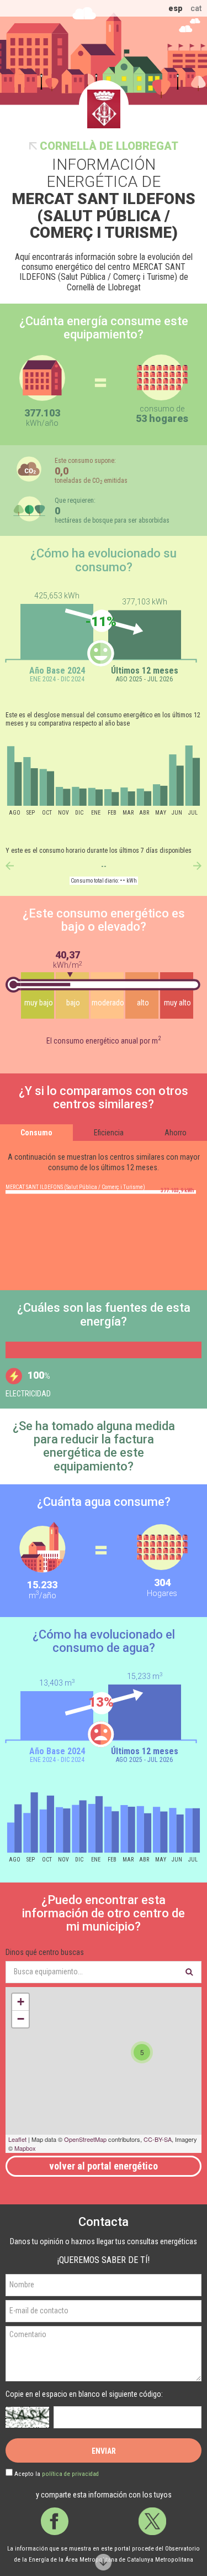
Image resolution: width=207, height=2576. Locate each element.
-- (104, 867)
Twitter (152, 2521)
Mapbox (25, 2148)
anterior (10, 866)
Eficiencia (109, 1133)
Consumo (36, 1133)
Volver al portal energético (104, 2166)
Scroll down (104, 2562)
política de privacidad (70, 2474)
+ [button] (21, 2002)
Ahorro (176, 1133)
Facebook (55, 2521)
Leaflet (17, 2139)
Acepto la (57, 2474)
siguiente (197, 866)
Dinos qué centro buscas (45, 1952)
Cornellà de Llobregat (109, 146)
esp (176, 8)
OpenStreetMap (85, 2139)
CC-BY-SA (158, 2139)
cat (196, 8)
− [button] (21, 2019)
